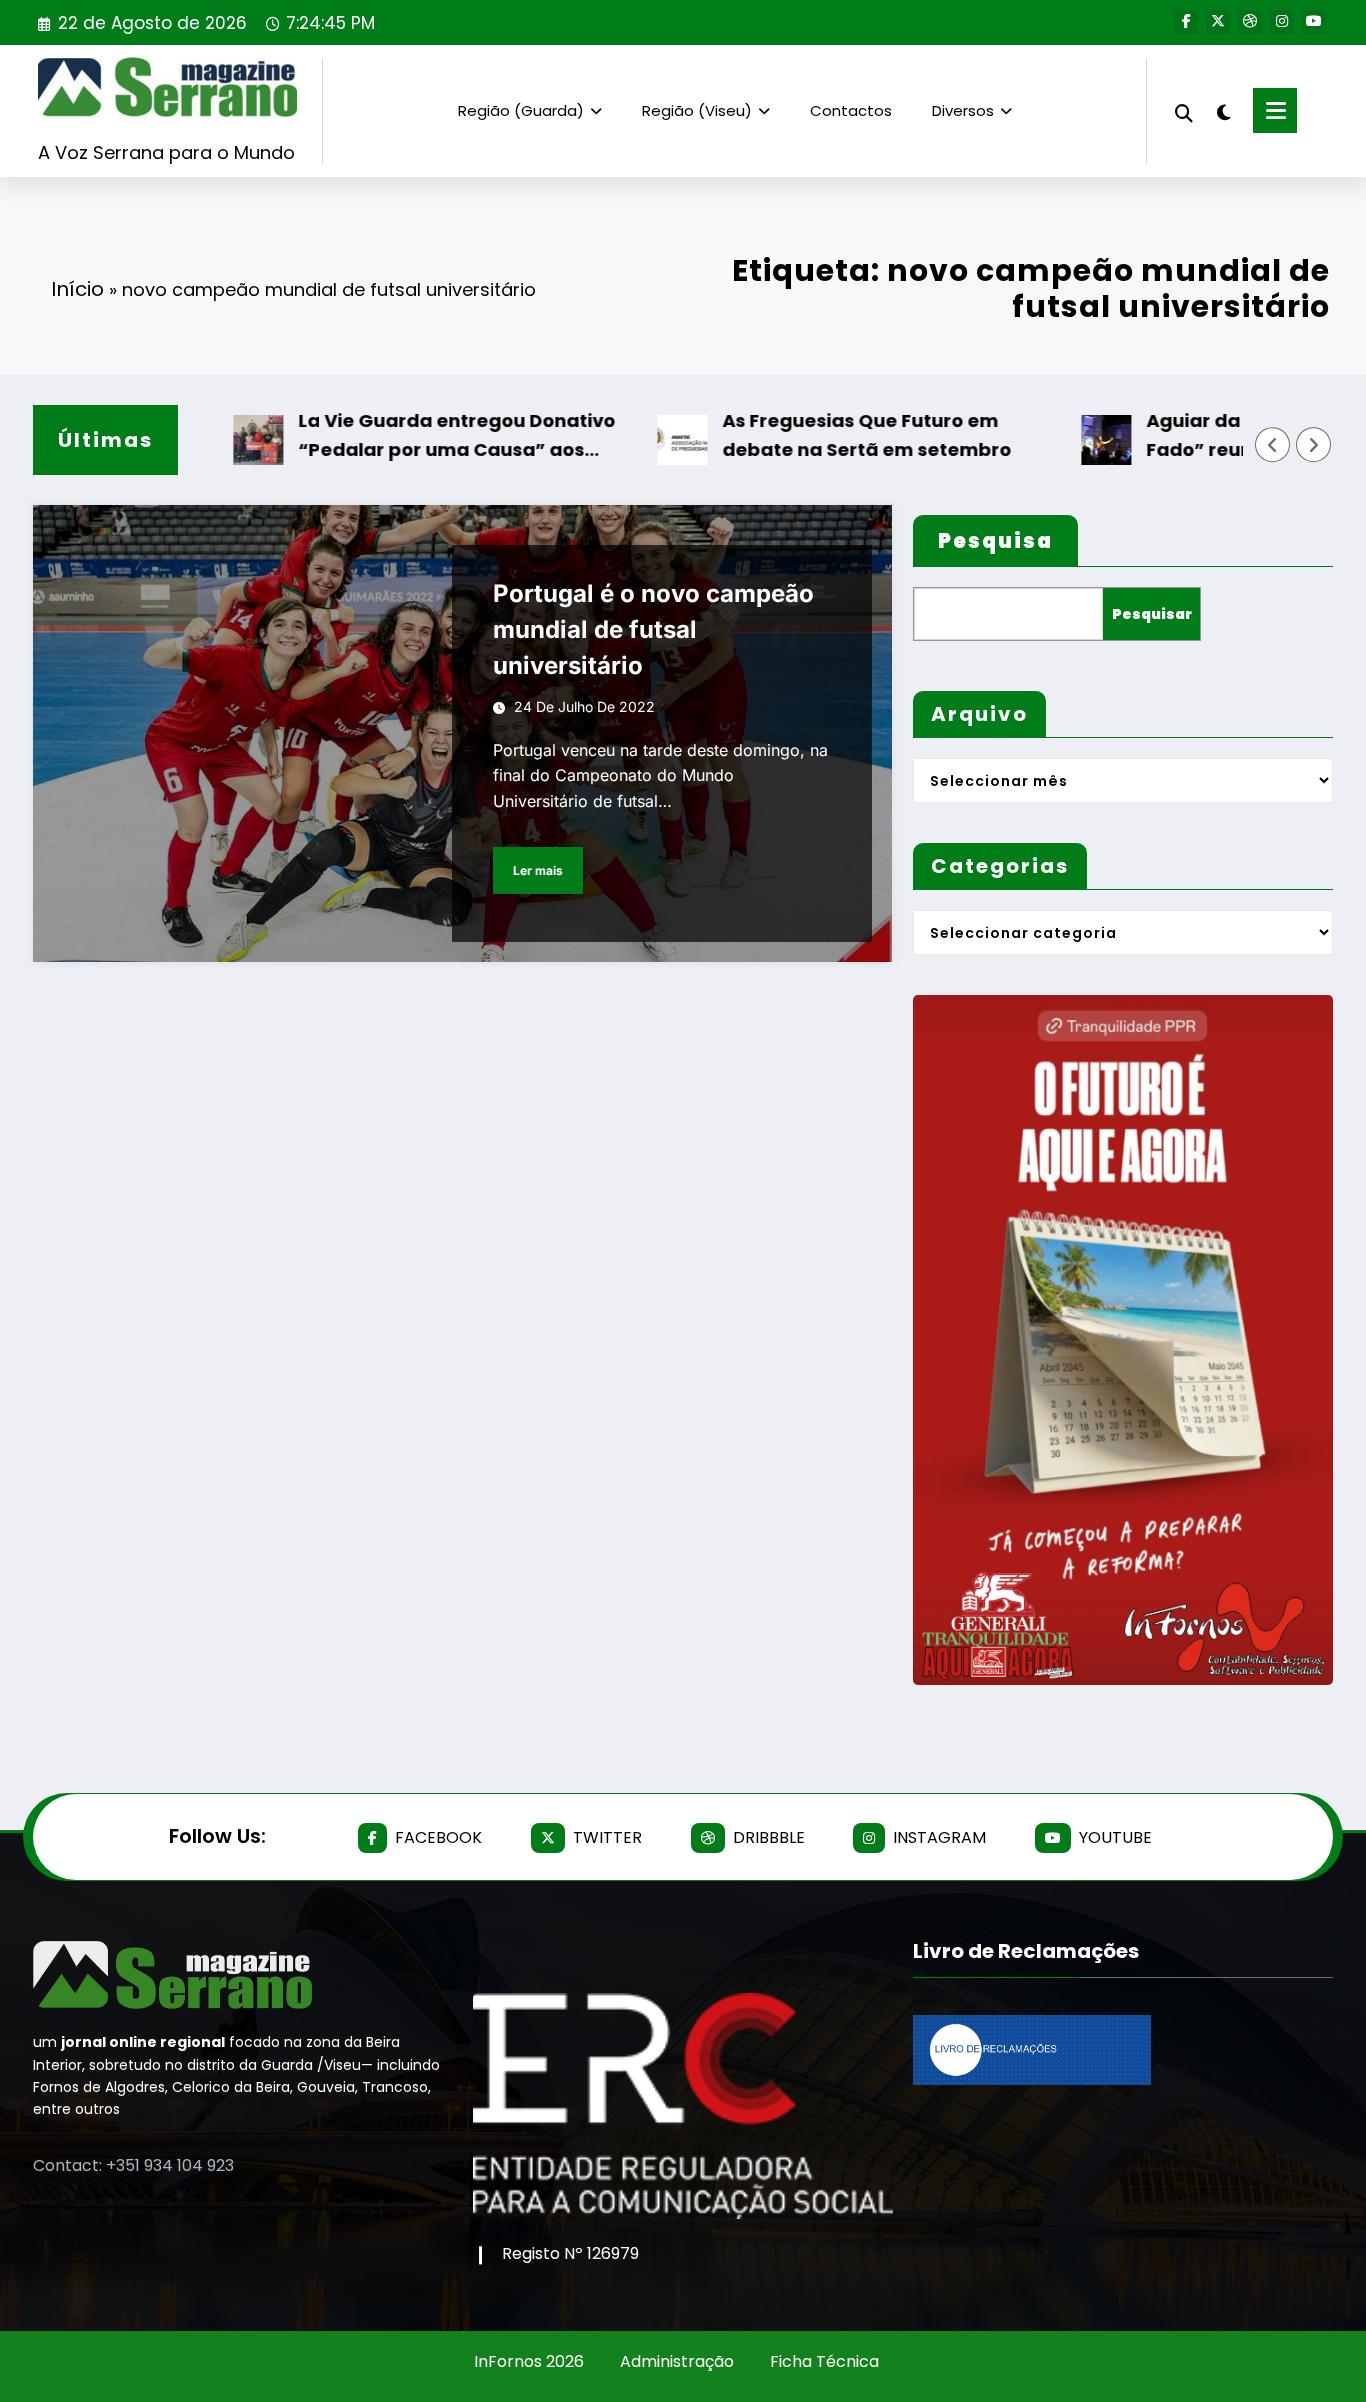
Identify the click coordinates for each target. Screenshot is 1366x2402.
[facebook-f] (1186, 22)
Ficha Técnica (824, 2361)
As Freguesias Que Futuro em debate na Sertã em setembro (806, 435)
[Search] (1184, 110)
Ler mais (538, 870)
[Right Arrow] (1314, 445)
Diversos (963, 110)
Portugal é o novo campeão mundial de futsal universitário (653, 629)
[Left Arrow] (1273, 445)
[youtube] (1314, 22)
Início (77, 289)
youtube (1115, 1837)
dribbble (769, 1837)
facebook (438, 1837)
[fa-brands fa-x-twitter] (1218, 22)
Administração (677, 2361)
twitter (607, 1837)
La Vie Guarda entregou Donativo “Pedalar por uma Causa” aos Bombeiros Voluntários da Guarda (400, 436)
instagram (939, 1837)
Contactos (851, 110)
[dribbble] (1250, 22)
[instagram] (1282, 22)
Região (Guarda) (521, 110)
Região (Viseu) (697, 110)
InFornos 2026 (529, 2361)
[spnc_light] (1223, 110)
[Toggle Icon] (1275, 110)
